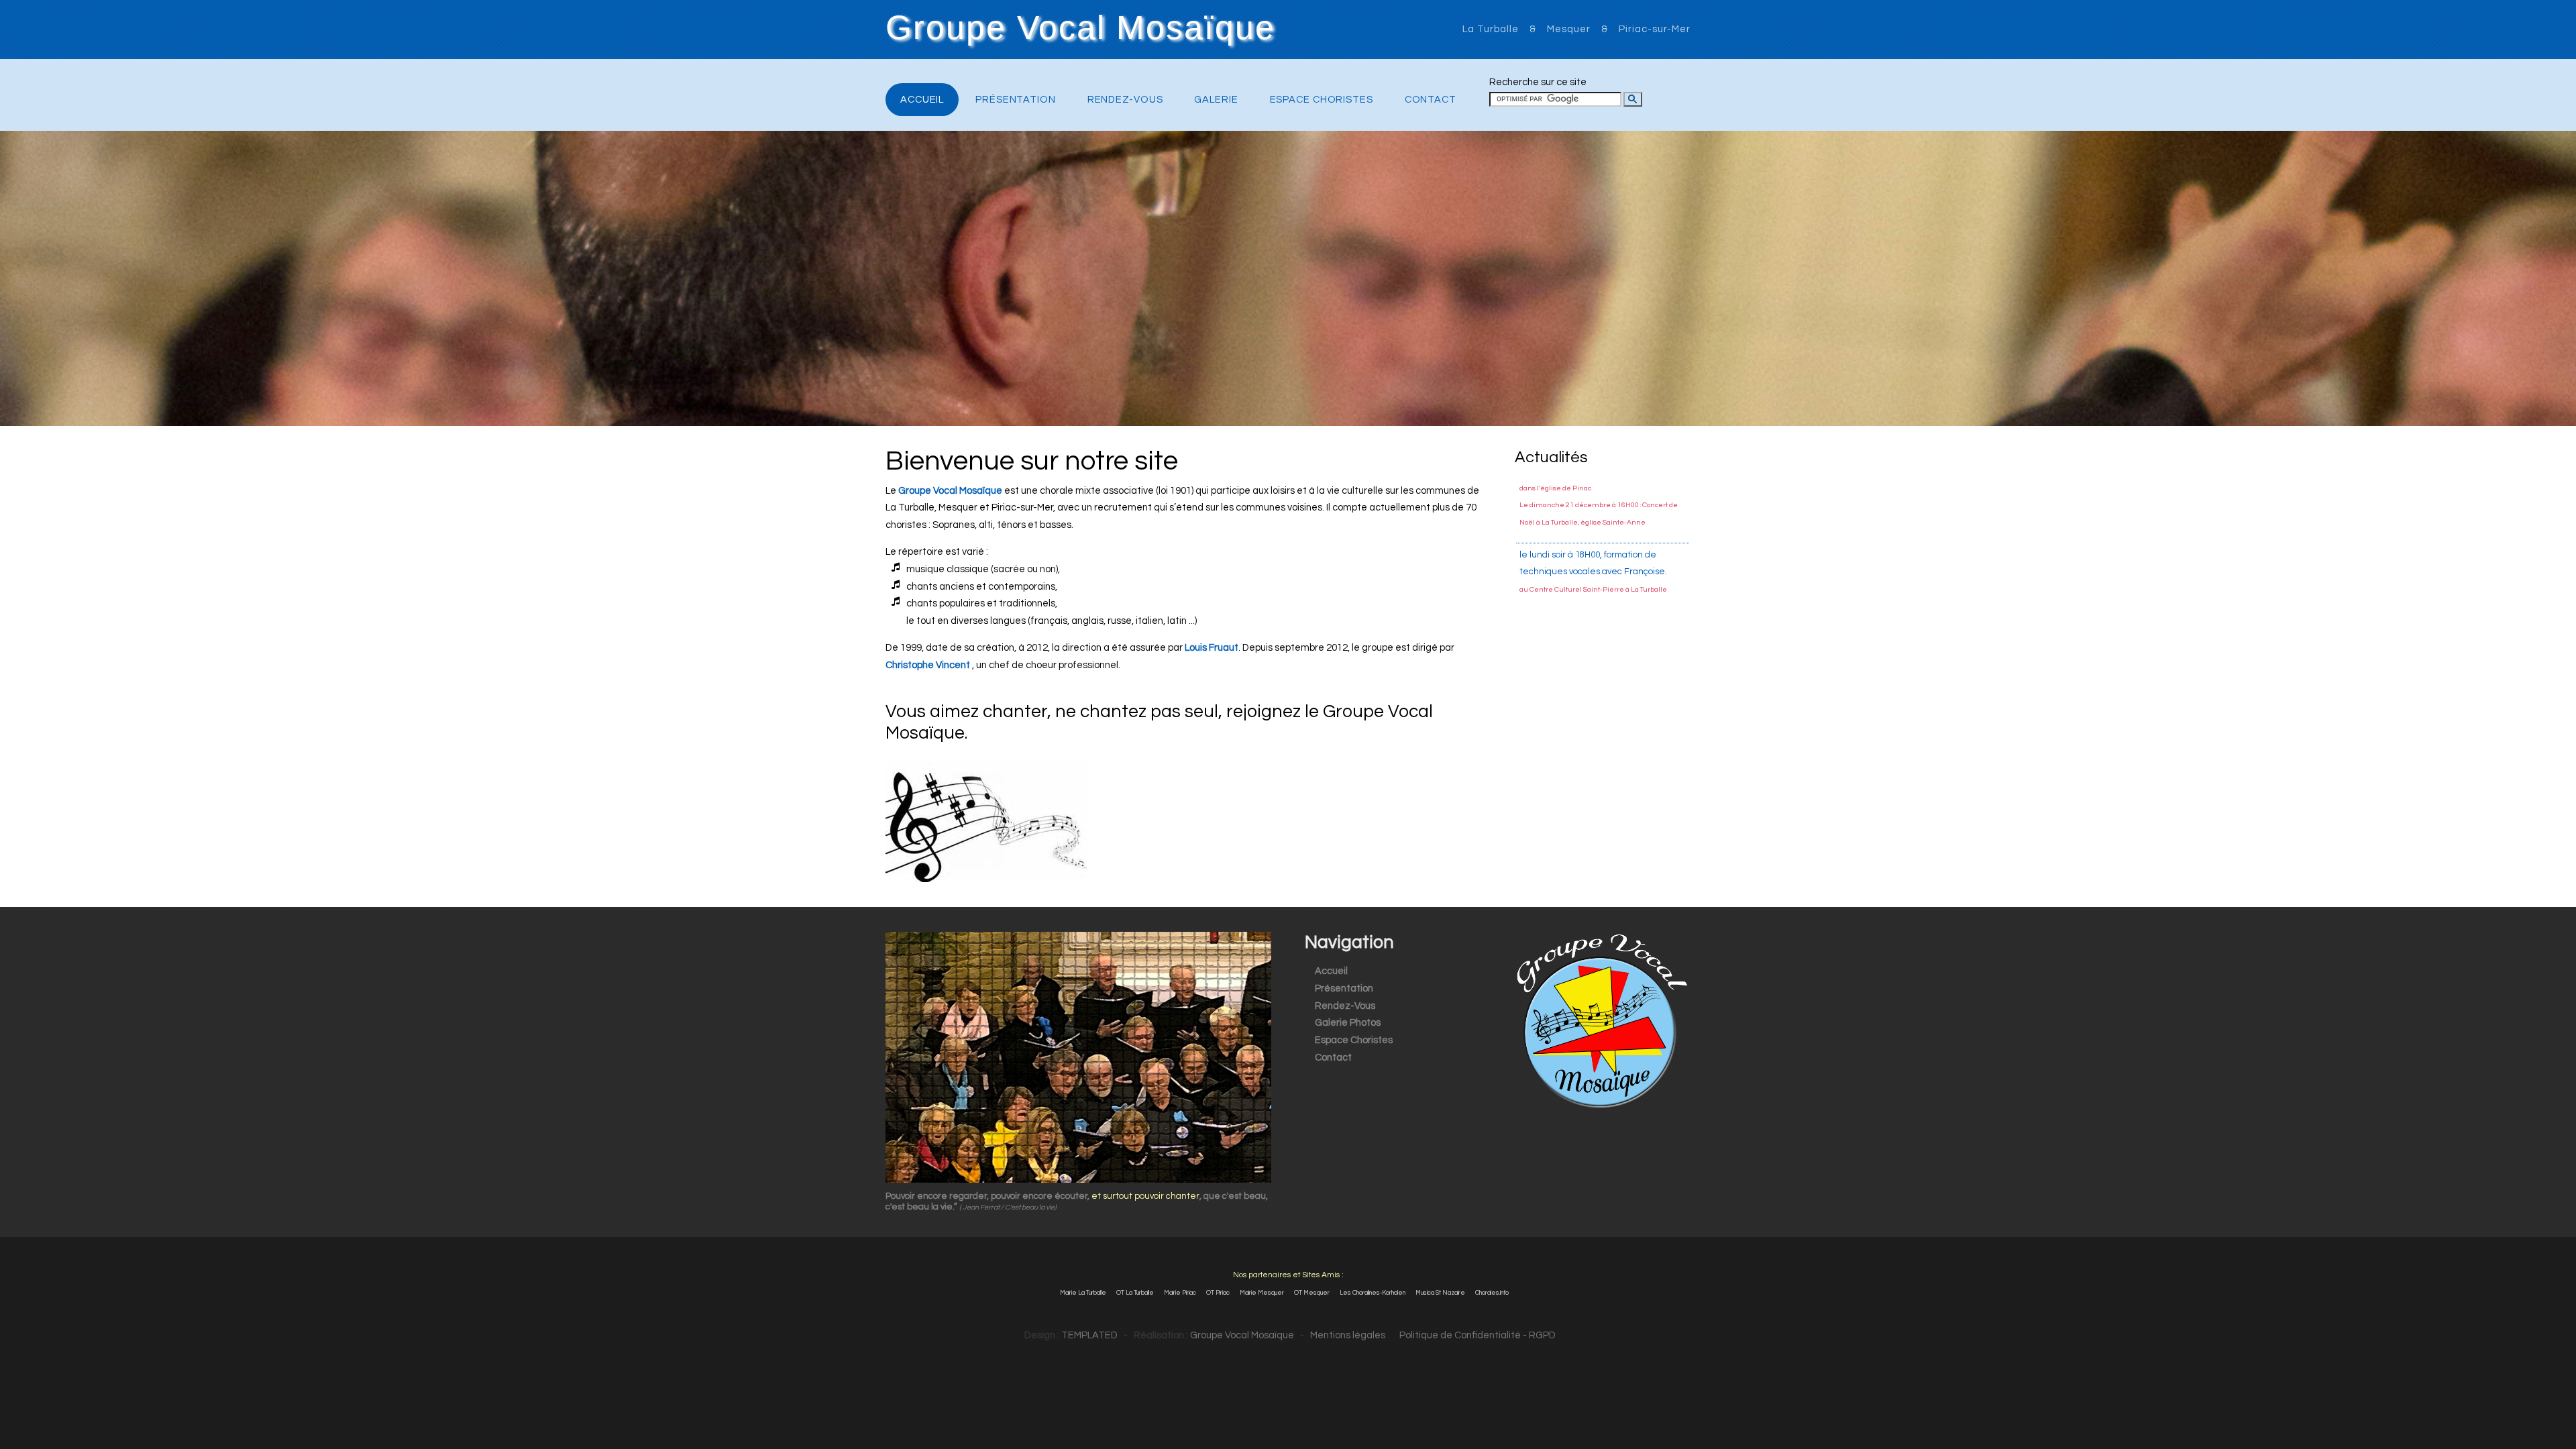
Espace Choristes (1322, 100)
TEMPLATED (1089, 1335)
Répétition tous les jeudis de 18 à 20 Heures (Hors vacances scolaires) (1595, 579)
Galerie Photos (1348, 1023)
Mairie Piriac (1180, 1293)
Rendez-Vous (1125, 100)
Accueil (922, 100)
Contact (1431, 100)
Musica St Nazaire (1440, 1293)
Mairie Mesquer (1262, 1293)
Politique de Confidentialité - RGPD (1471, 1335)
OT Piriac (1218, 1293)
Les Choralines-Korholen (1373, 1293)
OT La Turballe (1135, 1293)
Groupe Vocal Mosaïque (1080, 28)
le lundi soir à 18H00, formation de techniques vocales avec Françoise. (1593, 503)
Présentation (1016, 100)
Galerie (1216, 100)
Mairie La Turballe (1083, 1293)
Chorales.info (1492, 1293)
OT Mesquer (1312, 1293)
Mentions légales (1348, 1335)
